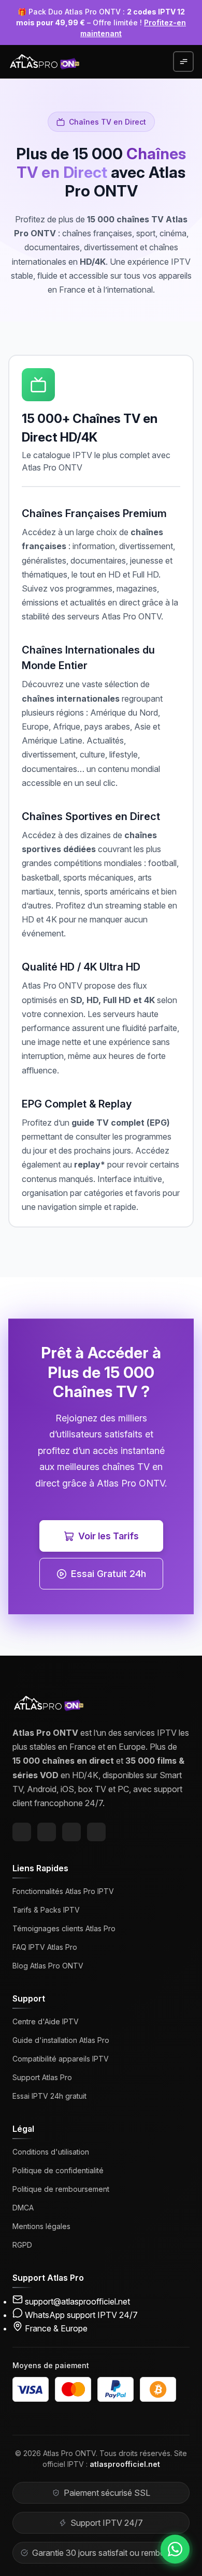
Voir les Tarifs (109, 1536)
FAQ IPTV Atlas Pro (45, 1947)
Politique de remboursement (61, 2189)
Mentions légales (41, 2226)
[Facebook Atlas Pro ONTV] (22, 1832)
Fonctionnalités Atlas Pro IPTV (63, 1891)
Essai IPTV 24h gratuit (49, 2096)
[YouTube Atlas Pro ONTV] (96, 1832)
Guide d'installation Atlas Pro (61, 2040)
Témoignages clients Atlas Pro (64, 1928)
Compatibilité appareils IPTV (61, 2059)
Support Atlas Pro (42, 2077)
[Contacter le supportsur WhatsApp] (175, 2549)
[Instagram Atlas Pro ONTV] (71, 1832)
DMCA (23, 2208)
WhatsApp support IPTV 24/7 (81, 2315)
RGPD (22, 2245)
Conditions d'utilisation (51, 2152)
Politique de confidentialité (58, 2170)
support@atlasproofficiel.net (77, 2301)
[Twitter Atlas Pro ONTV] (47, 1832)
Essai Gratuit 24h (109, 1574)
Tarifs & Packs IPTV (46, 1910)
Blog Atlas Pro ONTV (48, 1966)
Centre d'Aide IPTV (46, 2021)
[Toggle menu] (183, 62)
